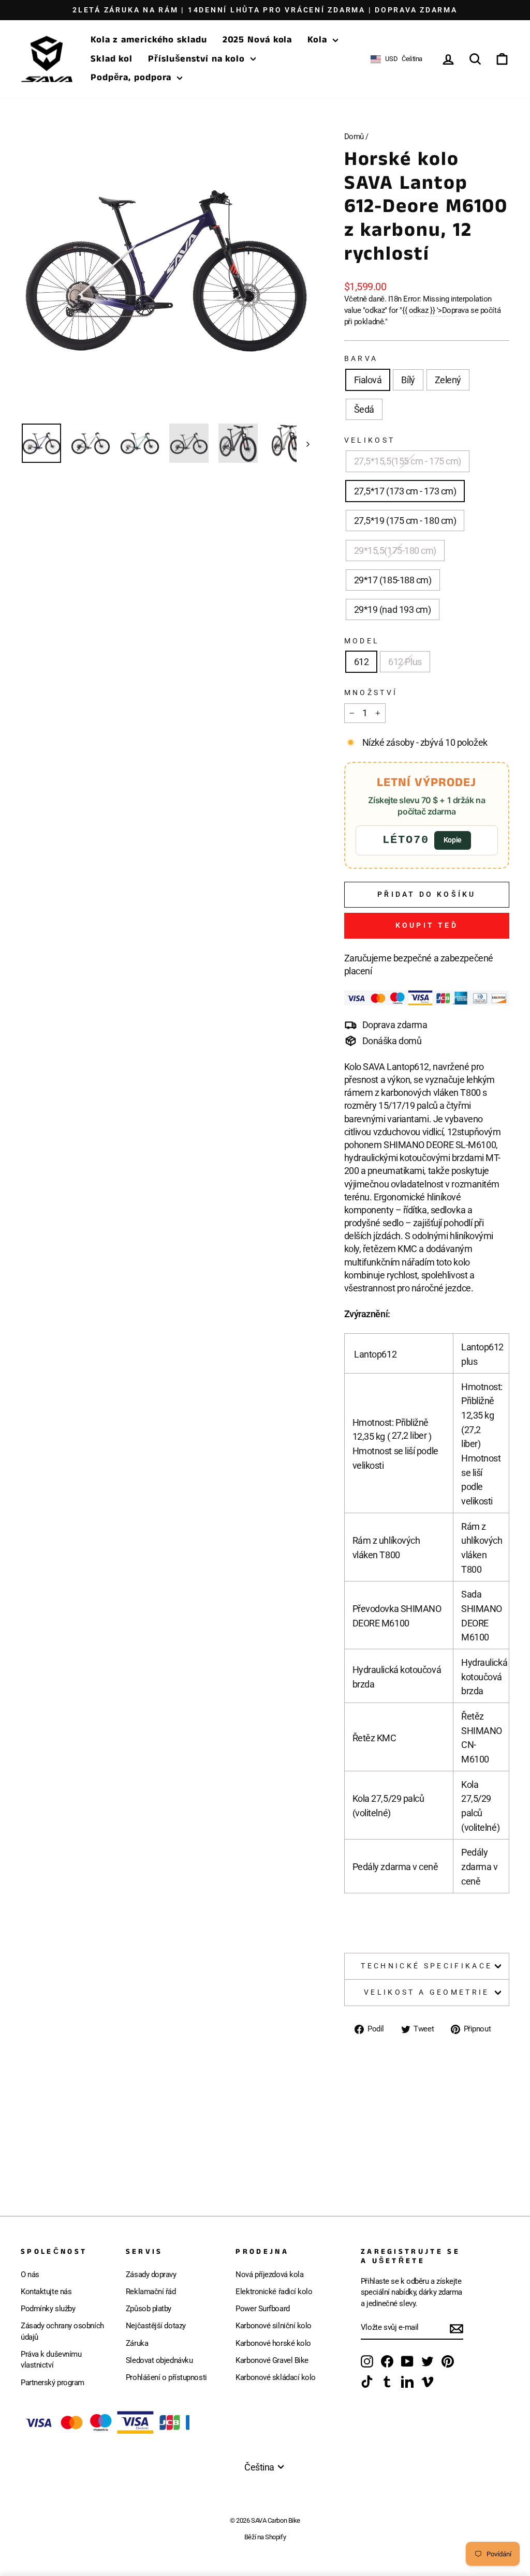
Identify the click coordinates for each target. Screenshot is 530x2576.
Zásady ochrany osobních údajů (62, 2331)
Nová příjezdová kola (269, 2274)
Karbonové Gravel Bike (272, 2360)
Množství (371, 693)
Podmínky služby (48, 2309)
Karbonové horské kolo (273, 2343)
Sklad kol (112, 59)
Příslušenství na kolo (198, 59)
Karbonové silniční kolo (274, 2326)
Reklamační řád (151, 2292)
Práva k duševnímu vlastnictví (51, 2360)
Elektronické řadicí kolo (274, 2292)
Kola (319, 40)
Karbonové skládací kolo (276, 2377)
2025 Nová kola (257, 40)
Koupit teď (427, 925)
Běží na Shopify (265, 2537)
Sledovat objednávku (159, 2360)
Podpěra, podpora (132, 78)
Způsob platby (149, 2309)
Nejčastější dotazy (156, 2326)
